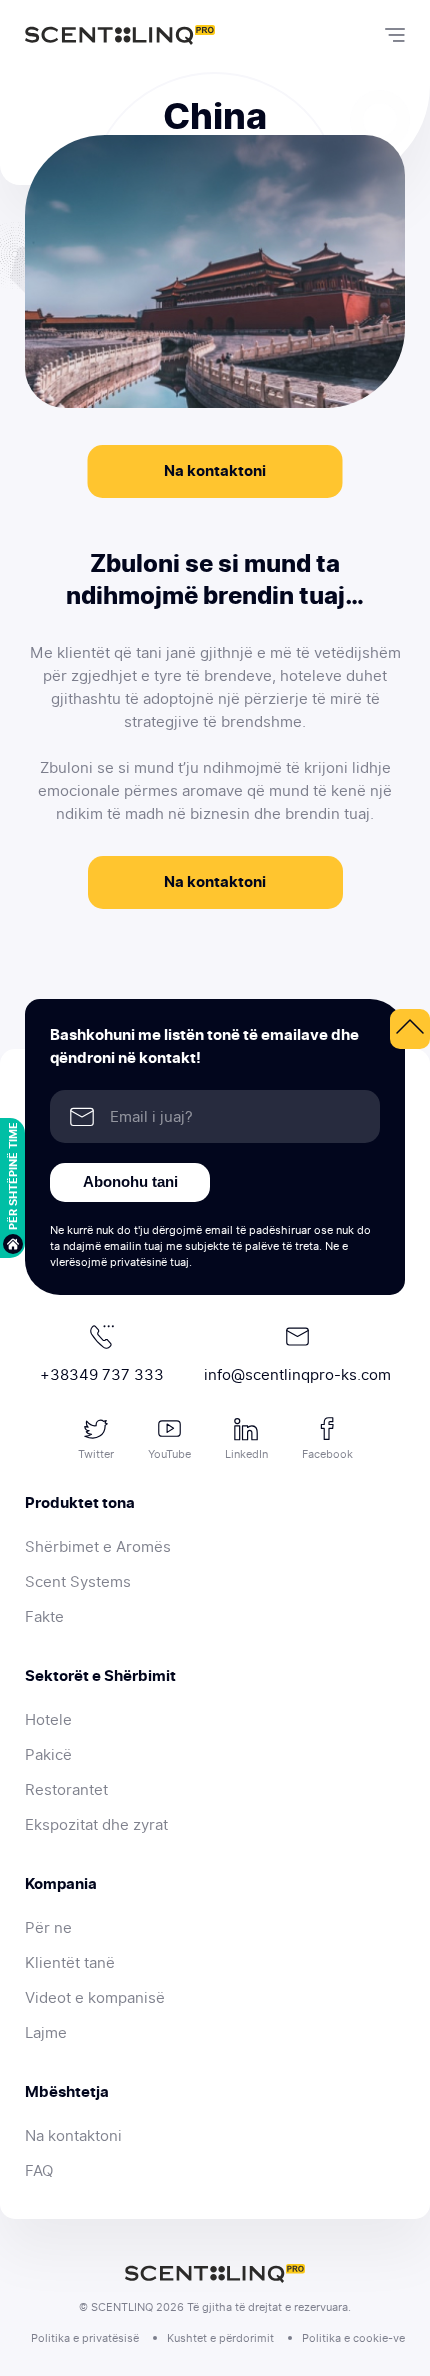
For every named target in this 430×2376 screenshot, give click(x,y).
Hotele (48, 1720)
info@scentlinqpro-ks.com (297, 1375)
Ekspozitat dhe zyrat (96, 1825)
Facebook (327, 1454)
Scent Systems (78, 1582)
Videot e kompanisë (95, 1998)
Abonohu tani (130, 1181)
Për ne (48, 1928)
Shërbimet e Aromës (98, 1547)
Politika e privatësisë (85, 2338)
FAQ (39, 2171)
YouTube (169, 1454)
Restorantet (66, 1790)
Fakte (44, 1617)
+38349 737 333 (102, 1375)
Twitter (96, 1454)
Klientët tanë (70, 1963)
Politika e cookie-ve (353, 2338)
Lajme (46, 2033)
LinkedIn (246, 1454)
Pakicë (48, 1755)
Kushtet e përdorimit (220, 2338)
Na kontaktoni (215, 471)
